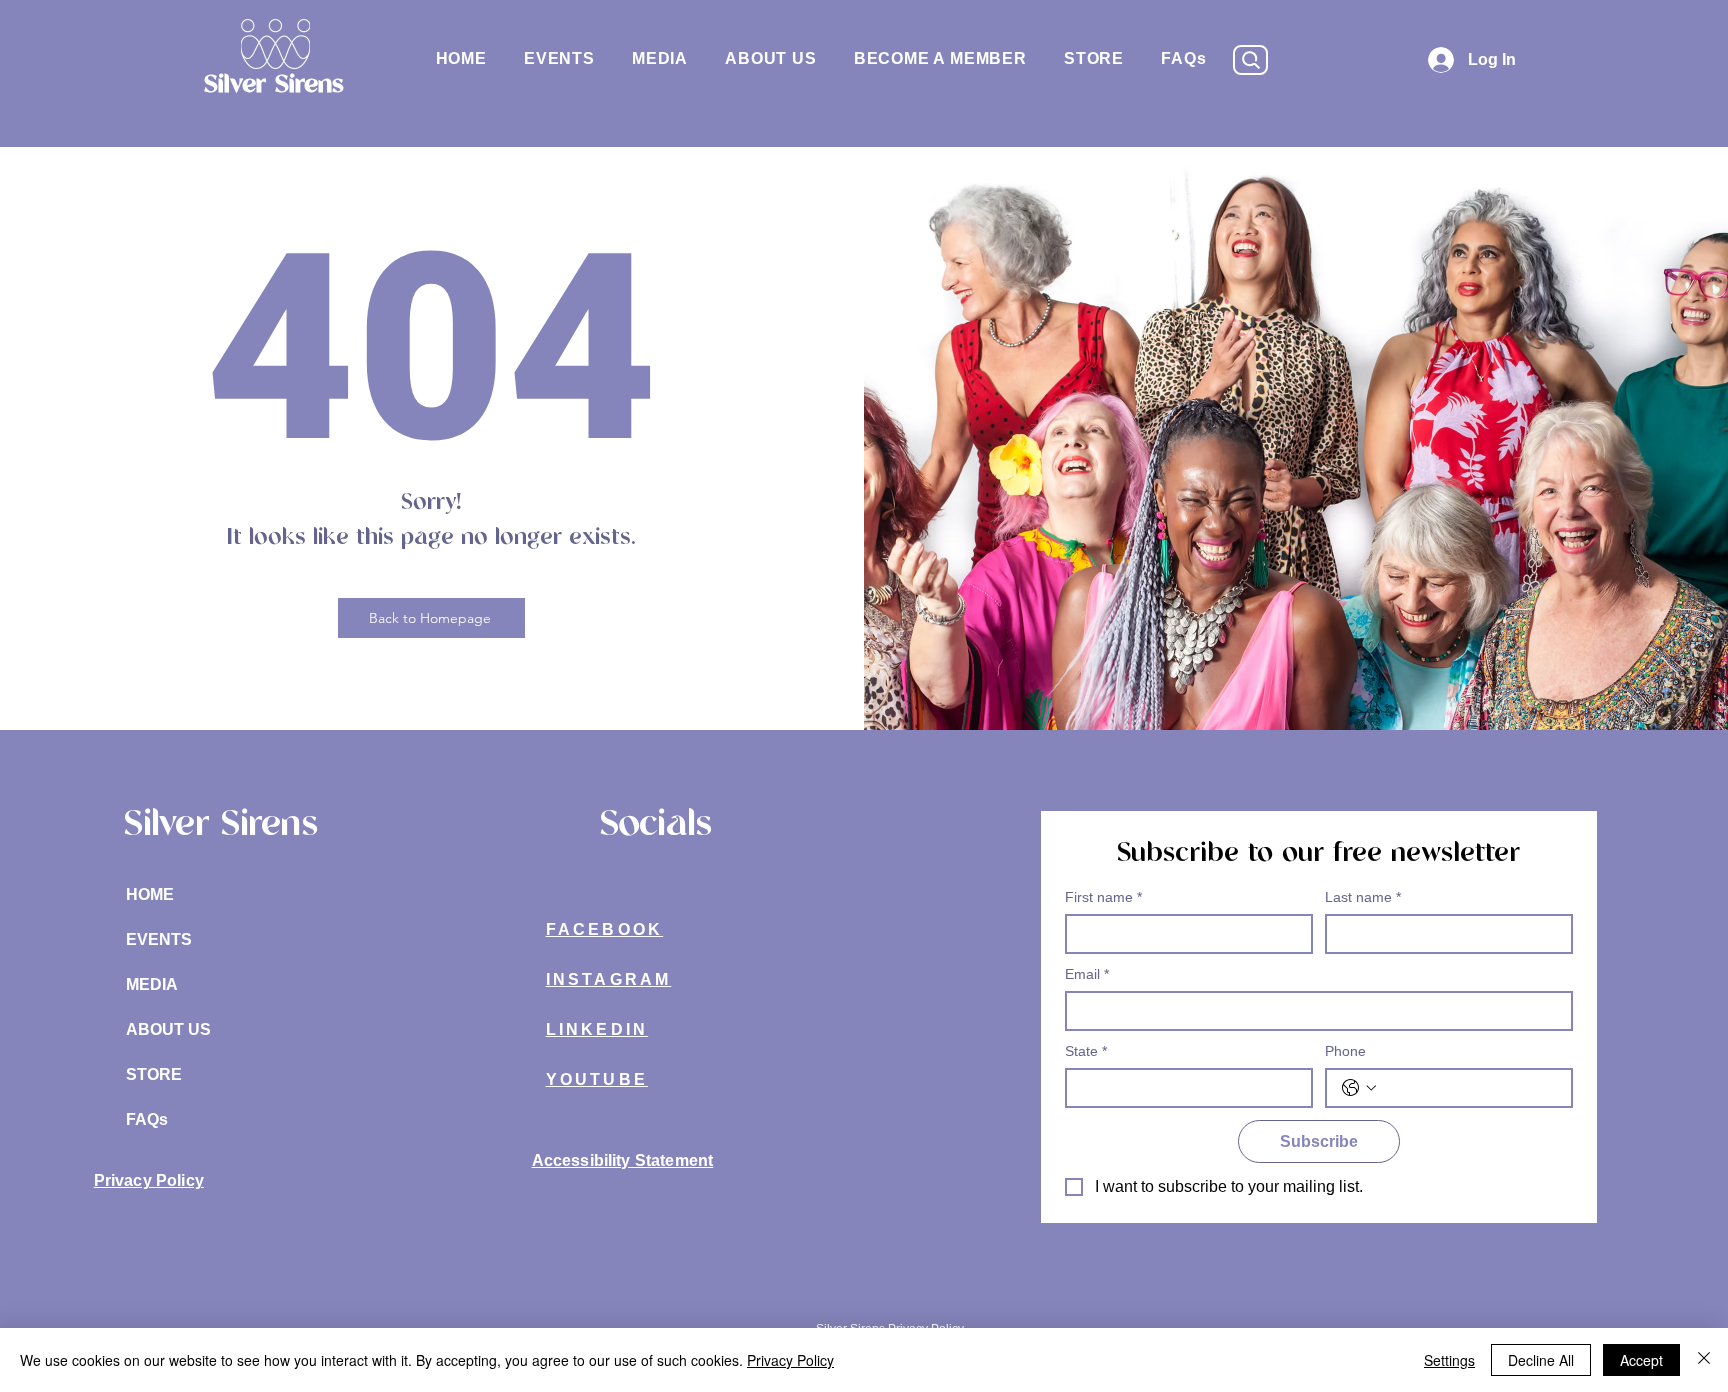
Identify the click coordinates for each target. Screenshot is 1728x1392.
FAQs (147, 1119)
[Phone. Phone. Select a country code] (1359, 1088)
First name (1103, 897)
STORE (154, 1074)
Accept (1641, 1360)
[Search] (1250, 60)
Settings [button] (1449, 1360)
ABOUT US (168, 1029)
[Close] (1704, 1360)
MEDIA (152, 984)
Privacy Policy (790, 1360)
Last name (1363, 897)
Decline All (1541, 1360)
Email (1087, 974)
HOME (150, 894)
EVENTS (159, 939)
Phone (1345, 1051)
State (1086, 1051)
